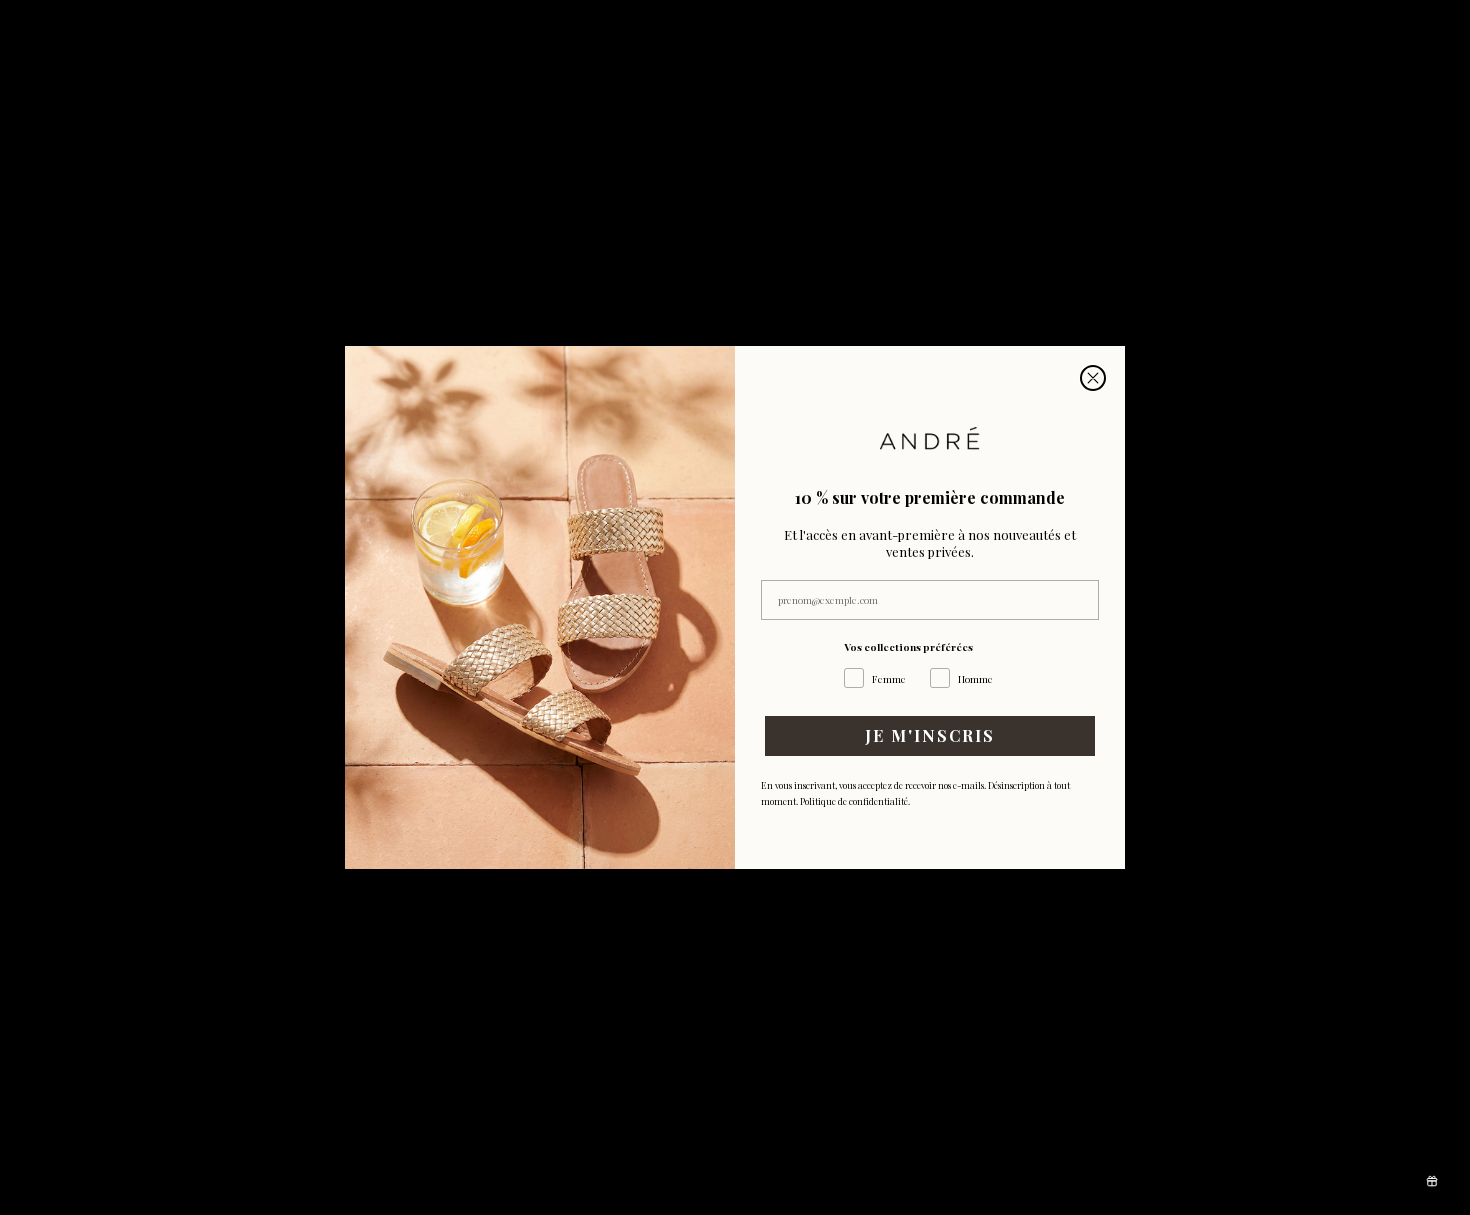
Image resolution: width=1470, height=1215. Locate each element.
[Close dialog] (1093, 378)
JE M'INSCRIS (930, 735)
